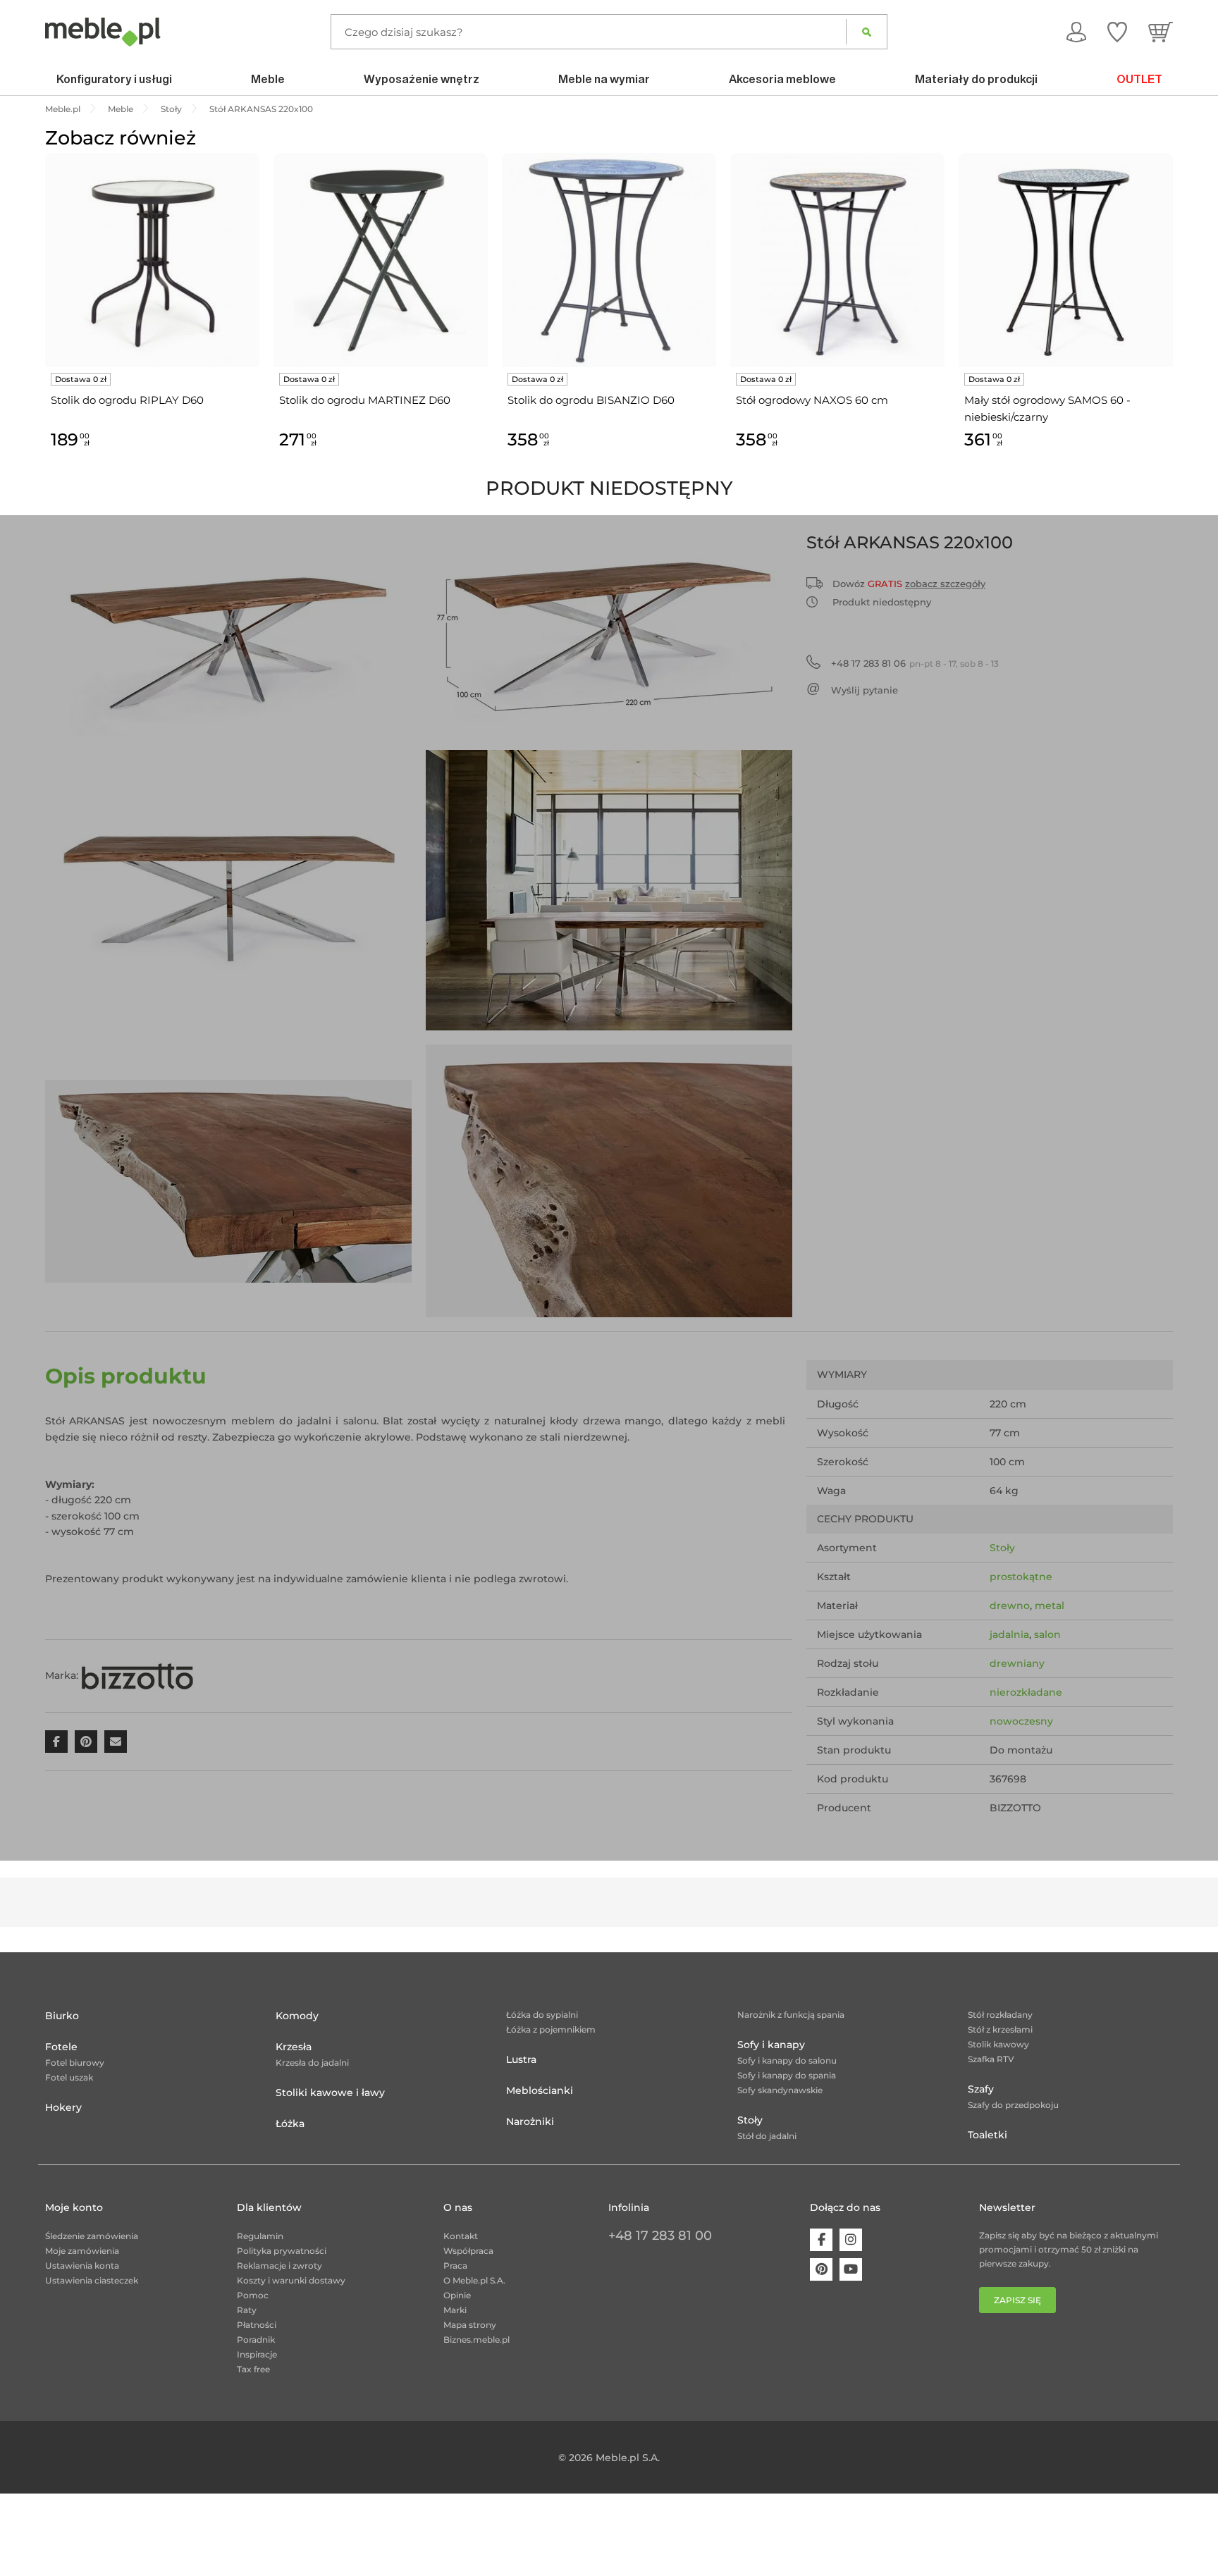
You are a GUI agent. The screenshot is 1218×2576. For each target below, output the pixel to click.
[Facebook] (821, 2240)
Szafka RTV (991, 2059)
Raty (247, 2310)
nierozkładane (1026, 1692)
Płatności (257, 2325)
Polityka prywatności (282, 2251)
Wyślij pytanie (865, 690)
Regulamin (260, 2236)
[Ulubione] (1117, 32)
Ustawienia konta (82, 2266)
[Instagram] (851, 2240)
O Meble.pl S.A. (474, 2280)
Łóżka (290, 2124)
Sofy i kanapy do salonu (787, 2060)
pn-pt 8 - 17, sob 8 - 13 (915, 663)
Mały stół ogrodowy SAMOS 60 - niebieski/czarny (1047, 408)
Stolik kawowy (998, 2044)
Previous (42, 317)
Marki (455, 2310)
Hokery (63, 2107)
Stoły (1002, 1548)
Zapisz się (1017, 2300)
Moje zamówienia (82, 2251)
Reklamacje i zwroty (279, 2266)
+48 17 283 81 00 (660, 2236)
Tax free (253, 2369)
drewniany (1017, 1663)
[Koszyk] (1161, 32)
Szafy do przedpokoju (1013, 2105)
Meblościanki (540, 2090)
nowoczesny (1021, 1721)
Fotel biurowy (75, 2063)
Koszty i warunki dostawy (291, 2280)
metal (1050, 1606)
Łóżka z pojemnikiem (551, 2029)
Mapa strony (470, 2325)
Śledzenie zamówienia (92, 2236)
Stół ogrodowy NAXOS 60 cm (812, 400)
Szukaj (867, 32)
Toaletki (988, 2135)
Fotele (61, 2047)
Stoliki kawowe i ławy (330, 2093)
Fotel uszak (69, 2077)
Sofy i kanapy (771, 2045)
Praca (455, 2266)
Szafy (981, 2089)
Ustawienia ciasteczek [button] (92, 2280)
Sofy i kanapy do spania (787, 2075)
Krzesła (294, 2047)
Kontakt (461, 2236)
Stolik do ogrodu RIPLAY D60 (127, 400)
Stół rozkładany (1000, 2015)
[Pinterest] (821, 2269)
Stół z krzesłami (1000, 2029)
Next (1176, 317)
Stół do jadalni (767, 2136)
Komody (297, 2016)
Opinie (457, 2295)
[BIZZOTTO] (137, 1675)
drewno (1010, 1606)
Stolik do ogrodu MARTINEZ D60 (365, 400)
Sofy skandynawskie (780, 2090)
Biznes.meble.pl (476, 2340)
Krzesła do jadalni (312, 2063)
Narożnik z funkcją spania (791, 2015)
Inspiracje (257, 2354)
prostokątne (1021, 1577)
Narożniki (530, 2121)
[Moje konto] (1076, 32)
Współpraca (468, 2251)
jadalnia (1009, 1634)
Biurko (62, 2016)
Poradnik (256, 2340)
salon (1047, 1634)
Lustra (521, 2059)
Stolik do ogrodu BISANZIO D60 (591, 400)
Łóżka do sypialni (542, 2015)
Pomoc (253, 2295)
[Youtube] (851, 2269)
